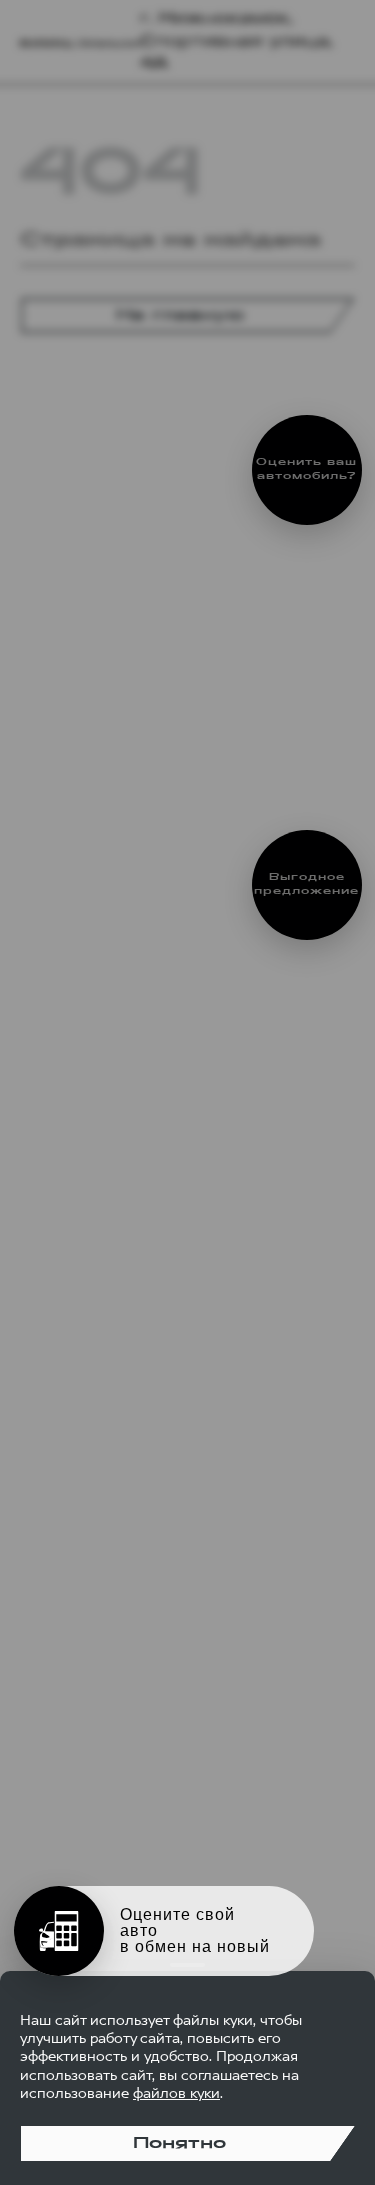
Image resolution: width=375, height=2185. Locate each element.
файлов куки (176, 2093)
